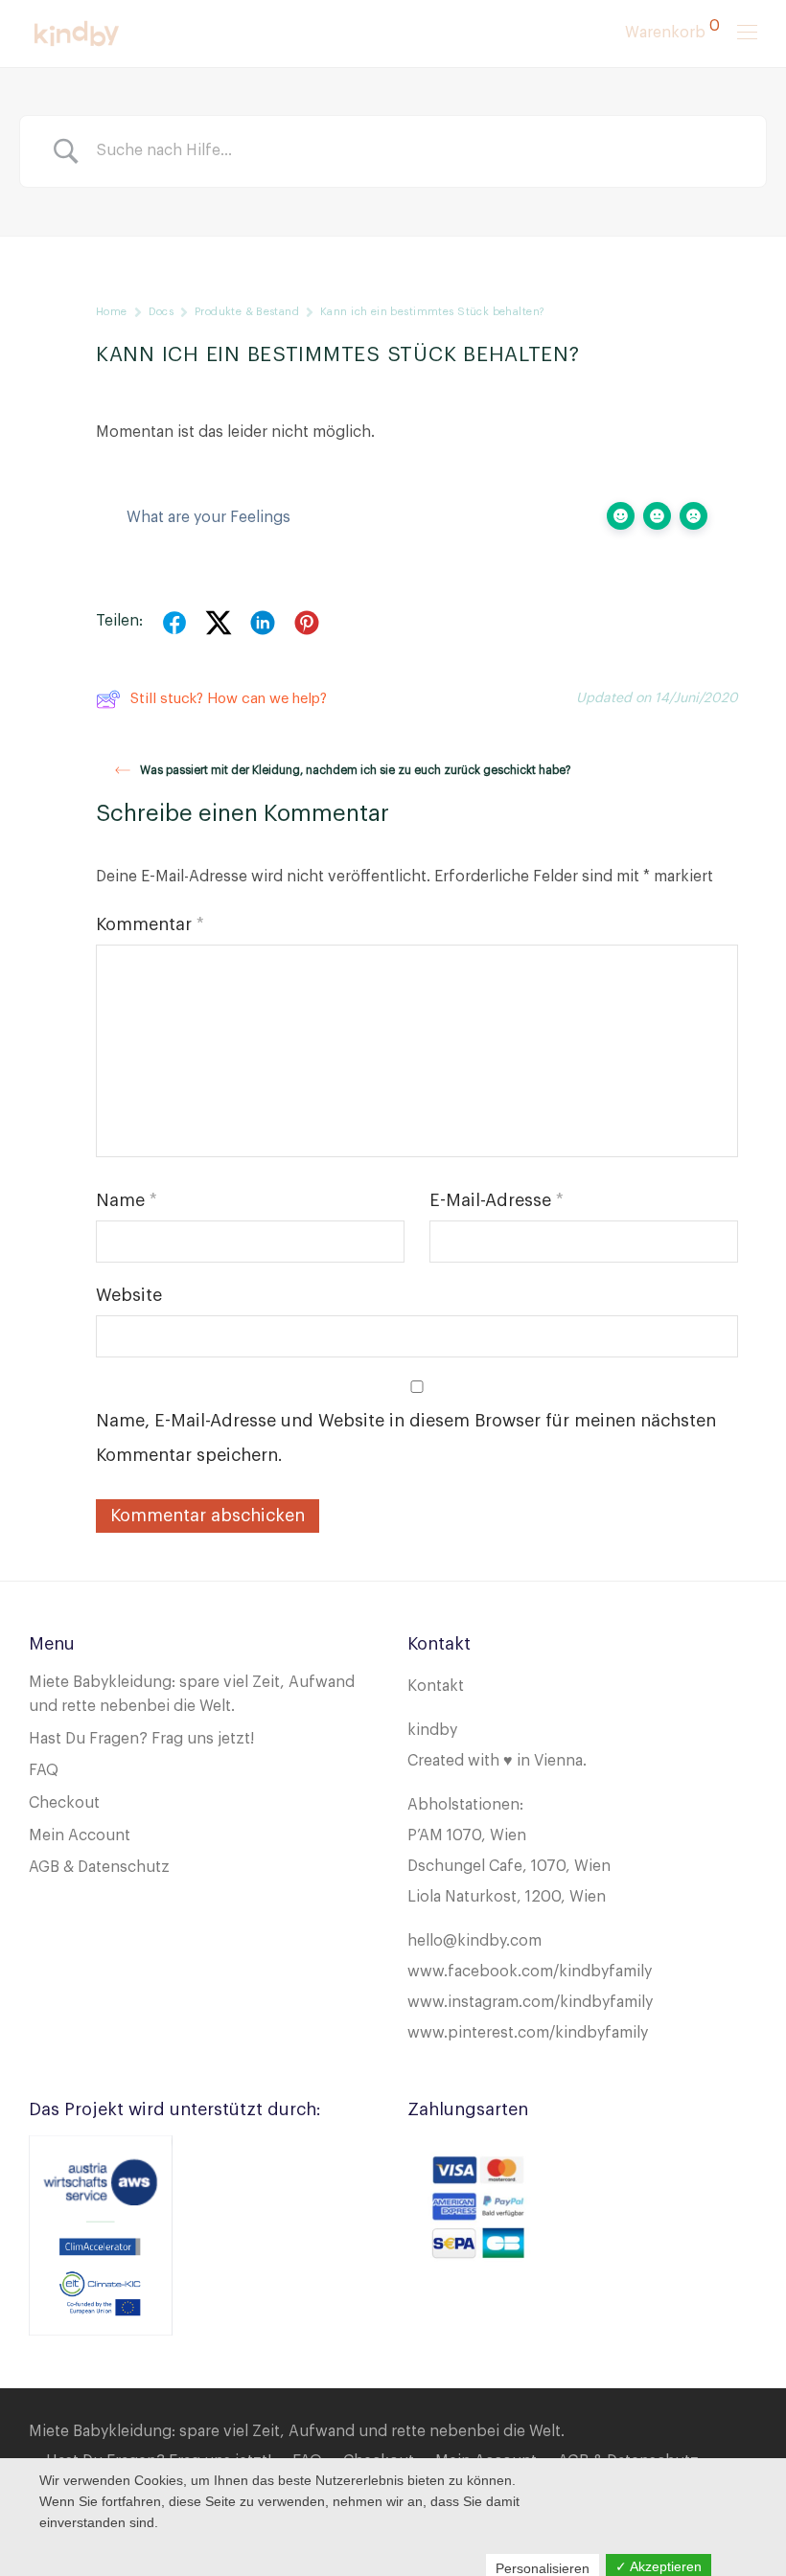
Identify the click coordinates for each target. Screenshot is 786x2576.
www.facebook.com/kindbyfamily (530, 1972)
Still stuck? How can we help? (229, 699)
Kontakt (436, 1686)
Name (127, 1200)
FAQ (44, 1770)
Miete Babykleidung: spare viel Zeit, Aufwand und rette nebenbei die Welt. (297, 2431)
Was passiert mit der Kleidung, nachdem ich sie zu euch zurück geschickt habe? (356, 770)
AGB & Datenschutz (99, 1867)
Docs (162, 312)
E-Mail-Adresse (497, 1200)
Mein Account (80, 1835)
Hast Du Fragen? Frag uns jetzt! (141, 1739)
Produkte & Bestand (247, 312)
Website (129, 1295)
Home (112, 312)
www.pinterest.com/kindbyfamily (528, 2033)
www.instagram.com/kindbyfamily (530, 2002)
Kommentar (150, 924)
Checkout (64, 1803)
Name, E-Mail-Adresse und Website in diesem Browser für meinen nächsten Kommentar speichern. (406, 1438)
